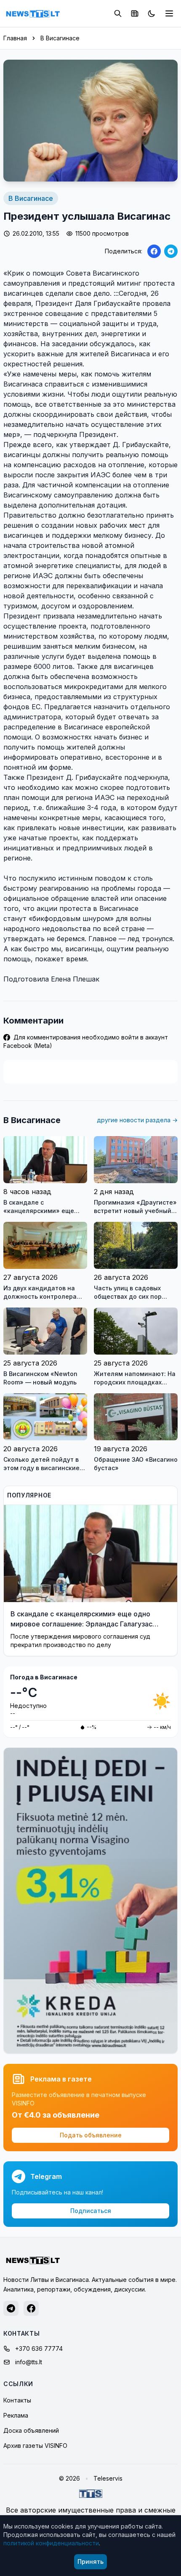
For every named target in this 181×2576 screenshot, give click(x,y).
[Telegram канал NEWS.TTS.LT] (11, 2308)
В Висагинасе (60, 38)
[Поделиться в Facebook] (154, 251)
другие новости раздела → (137, 1120)
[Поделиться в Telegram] (171, 251)
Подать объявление (91, 2135)
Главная (15, 38)
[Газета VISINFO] (135, 13)
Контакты (17, 2400)
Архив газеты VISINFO (35, 2446)
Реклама (16, 2415)
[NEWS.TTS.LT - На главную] (33, 13)
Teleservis (108, 2478)
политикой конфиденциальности (51, 2543)
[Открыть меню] (169, 13)
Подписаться (91, 2211)
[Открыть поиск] (118, 13)
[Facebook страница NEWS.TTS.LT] (31, 2308)
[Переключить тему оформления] (152, 13)
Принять (90, 2562)
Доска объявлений (31, 2430)
